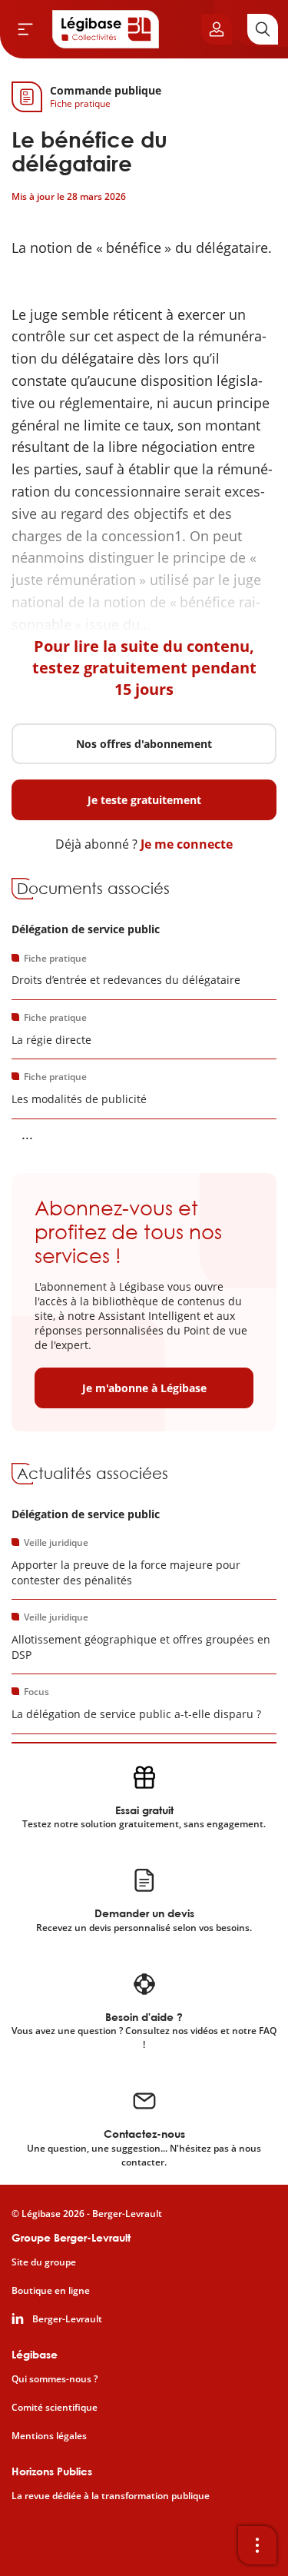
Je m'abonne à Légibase (144, 1388)
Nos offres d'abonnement (144, 744)
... (27, 1134)
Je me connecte (187, 844)
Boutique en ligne (51, 2291)
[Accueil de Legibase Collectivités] (106, 29)
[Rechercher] (263, 29)
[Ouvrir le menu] (25, 29)
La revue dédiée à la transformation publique (111, 2496)
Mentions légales (49, 2436)
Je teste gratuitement (144, 800)
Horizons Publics (52, 2471)
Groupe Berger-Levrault (71, 2237)
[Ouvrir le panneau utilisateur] (217, 29)
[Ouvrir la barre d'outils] (257, 2545)
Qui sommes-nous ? (55, 2379)
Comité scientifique (55, 2408)
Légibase (35, 2354)
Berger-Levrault (67, 2319)
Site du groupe (44, 2262)
